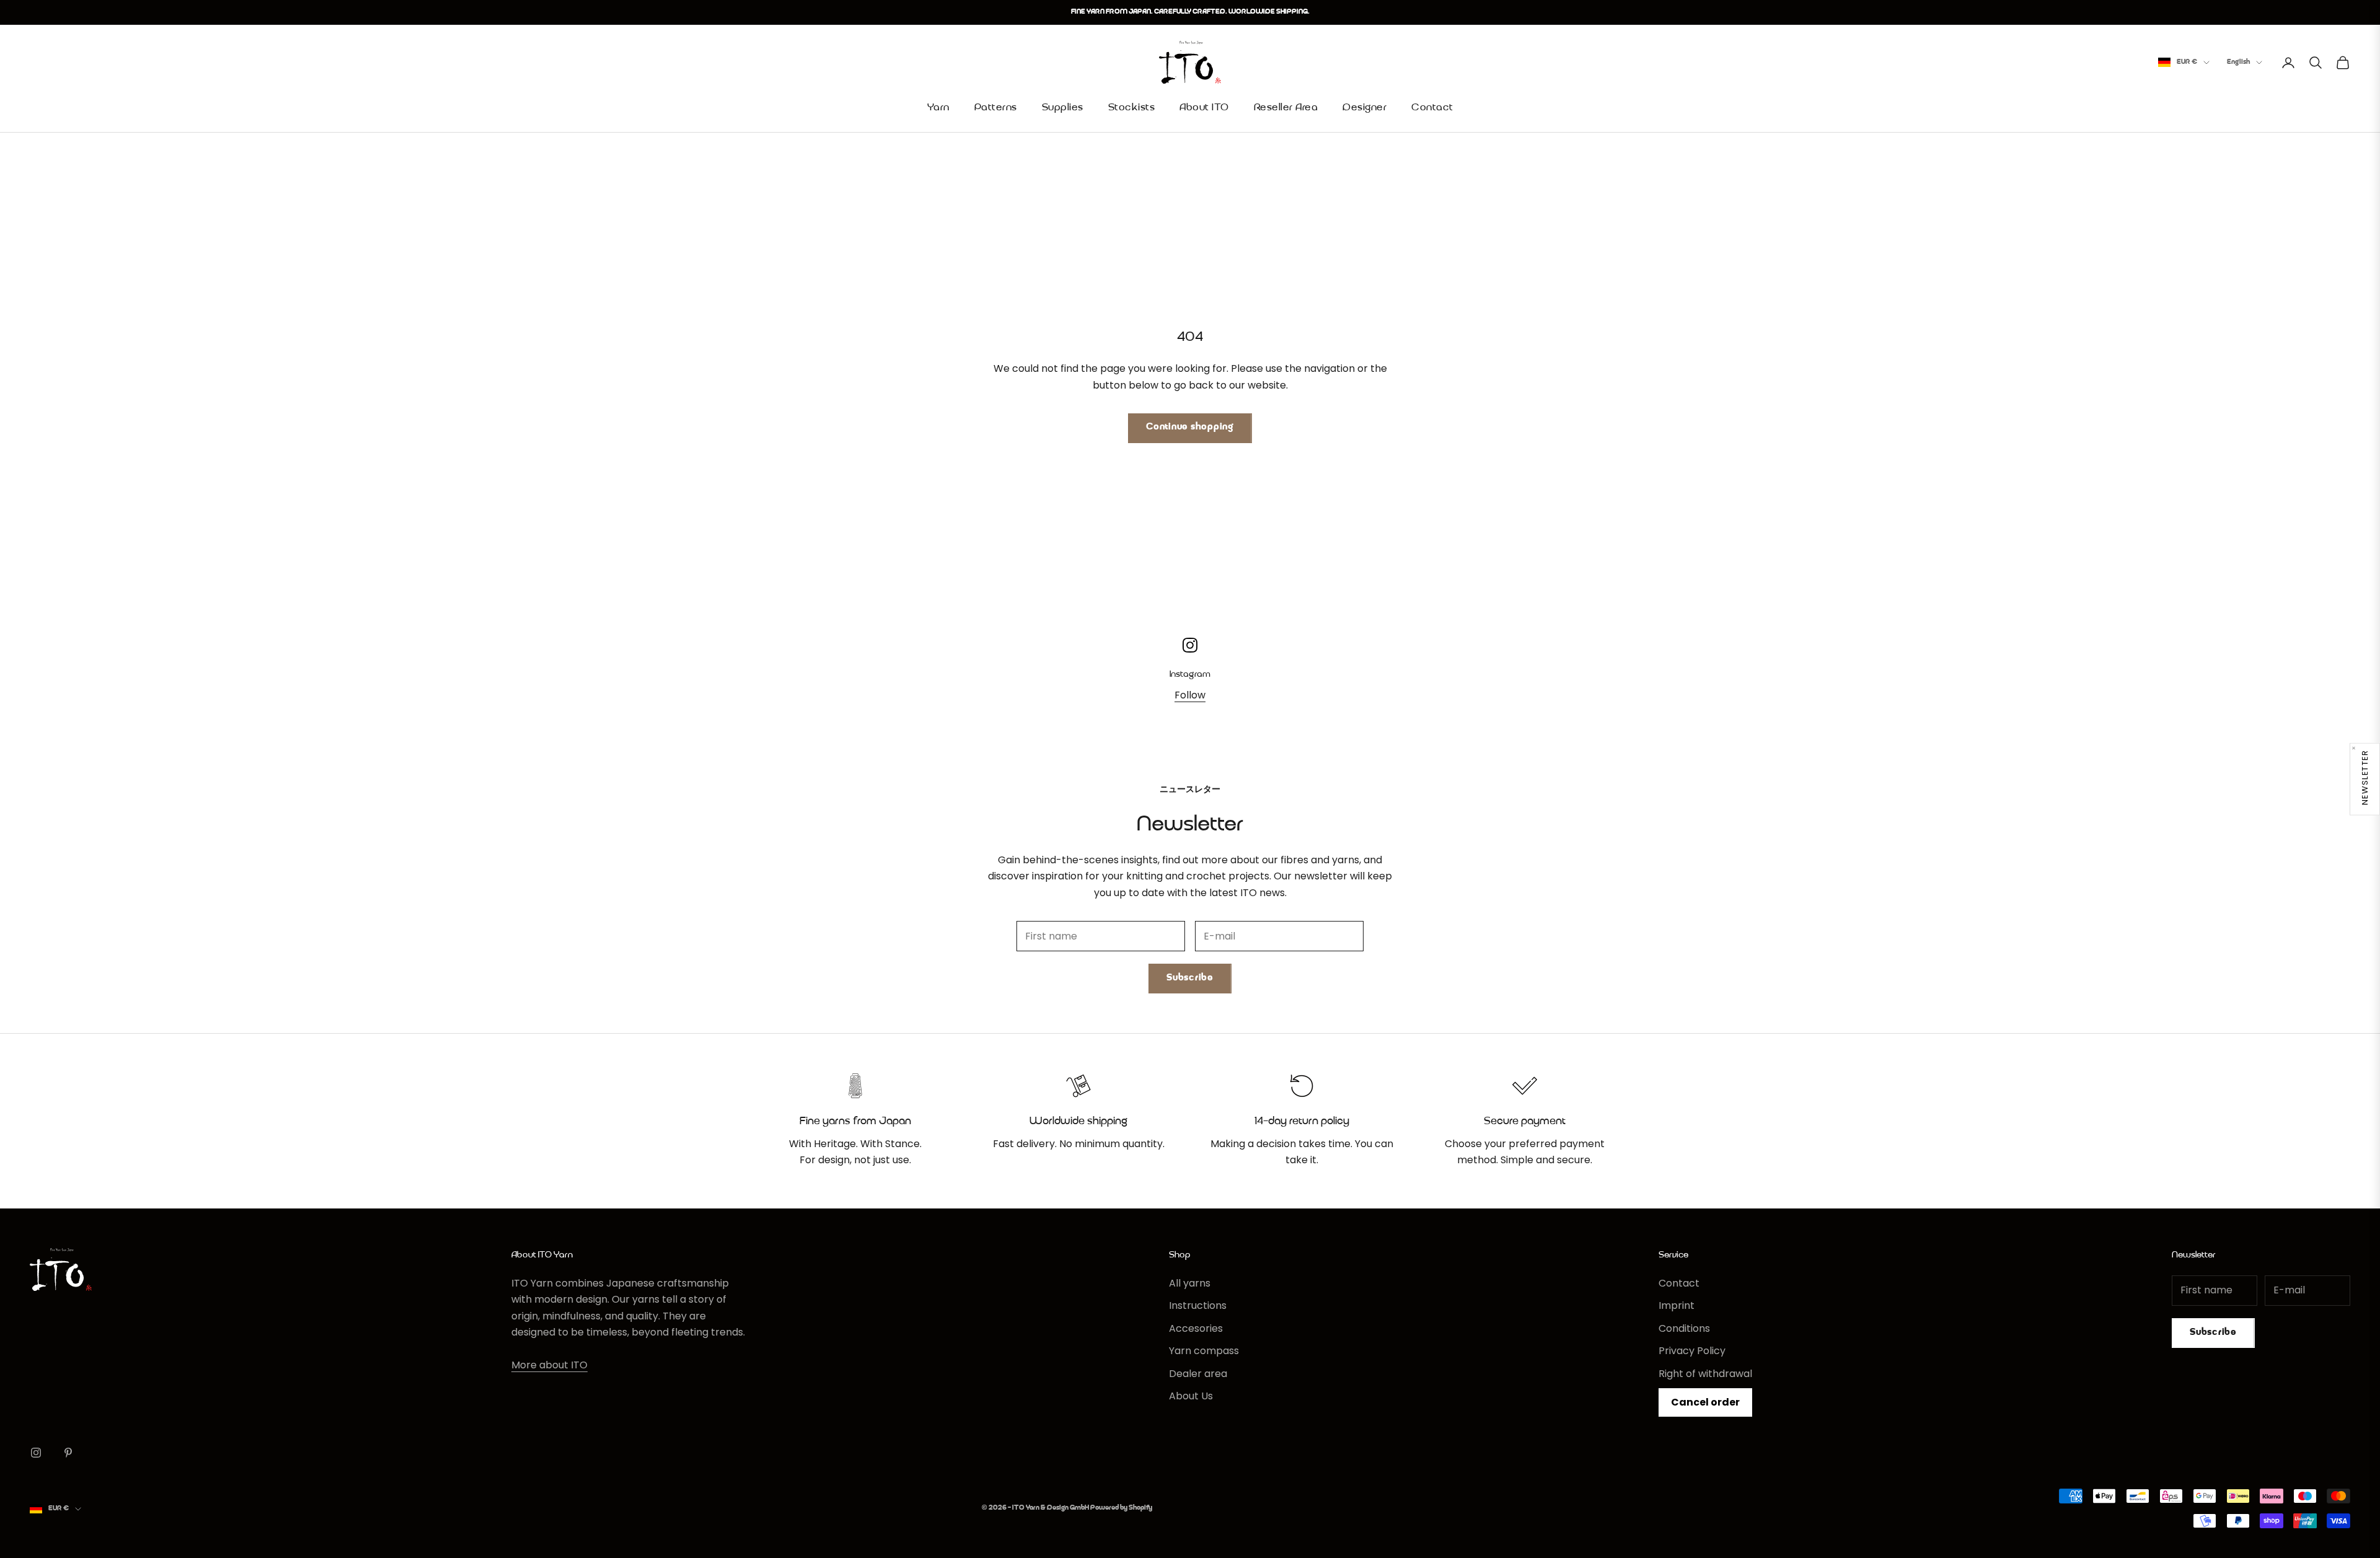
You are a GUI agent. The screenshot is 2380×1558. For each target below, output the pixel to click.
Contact (1432, 108)
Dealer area (1198, 1374)
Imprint (1677, 1305)
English (2238, 62)
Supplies (1063, 108)
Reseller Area (1286, 108)
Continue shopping (1190, 427)
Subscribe (1190, 978)
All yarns (1190, 1283)
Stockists (1132, 108)
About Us (1191, 1396)
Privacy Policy (1692, 1351)
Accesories (1196, 1328)
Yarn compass (1204, 1351)
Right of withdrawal (1705, 1374)
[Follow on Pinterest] (68, 1453)
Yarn (938, 108)
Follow (1190, 695)
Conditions (1684, 1328)
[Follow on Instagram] (36, 1453)
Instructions (1198, 1305)
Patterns (996, 108)
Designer (1364, 108)
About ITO (1204, 108)
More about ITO (549, 1365)
